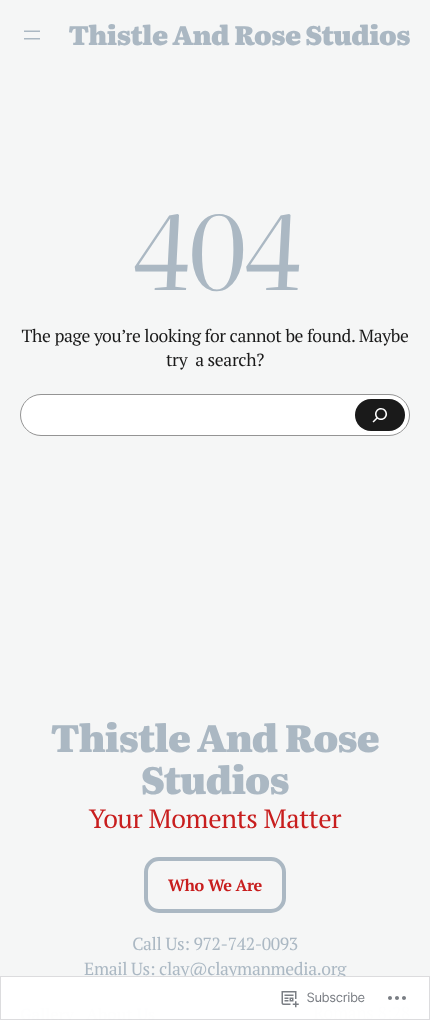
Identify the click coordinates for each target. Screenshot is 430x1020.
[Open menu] (32, 35)
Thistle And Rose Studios (239, 34)
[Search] (380, 415)
